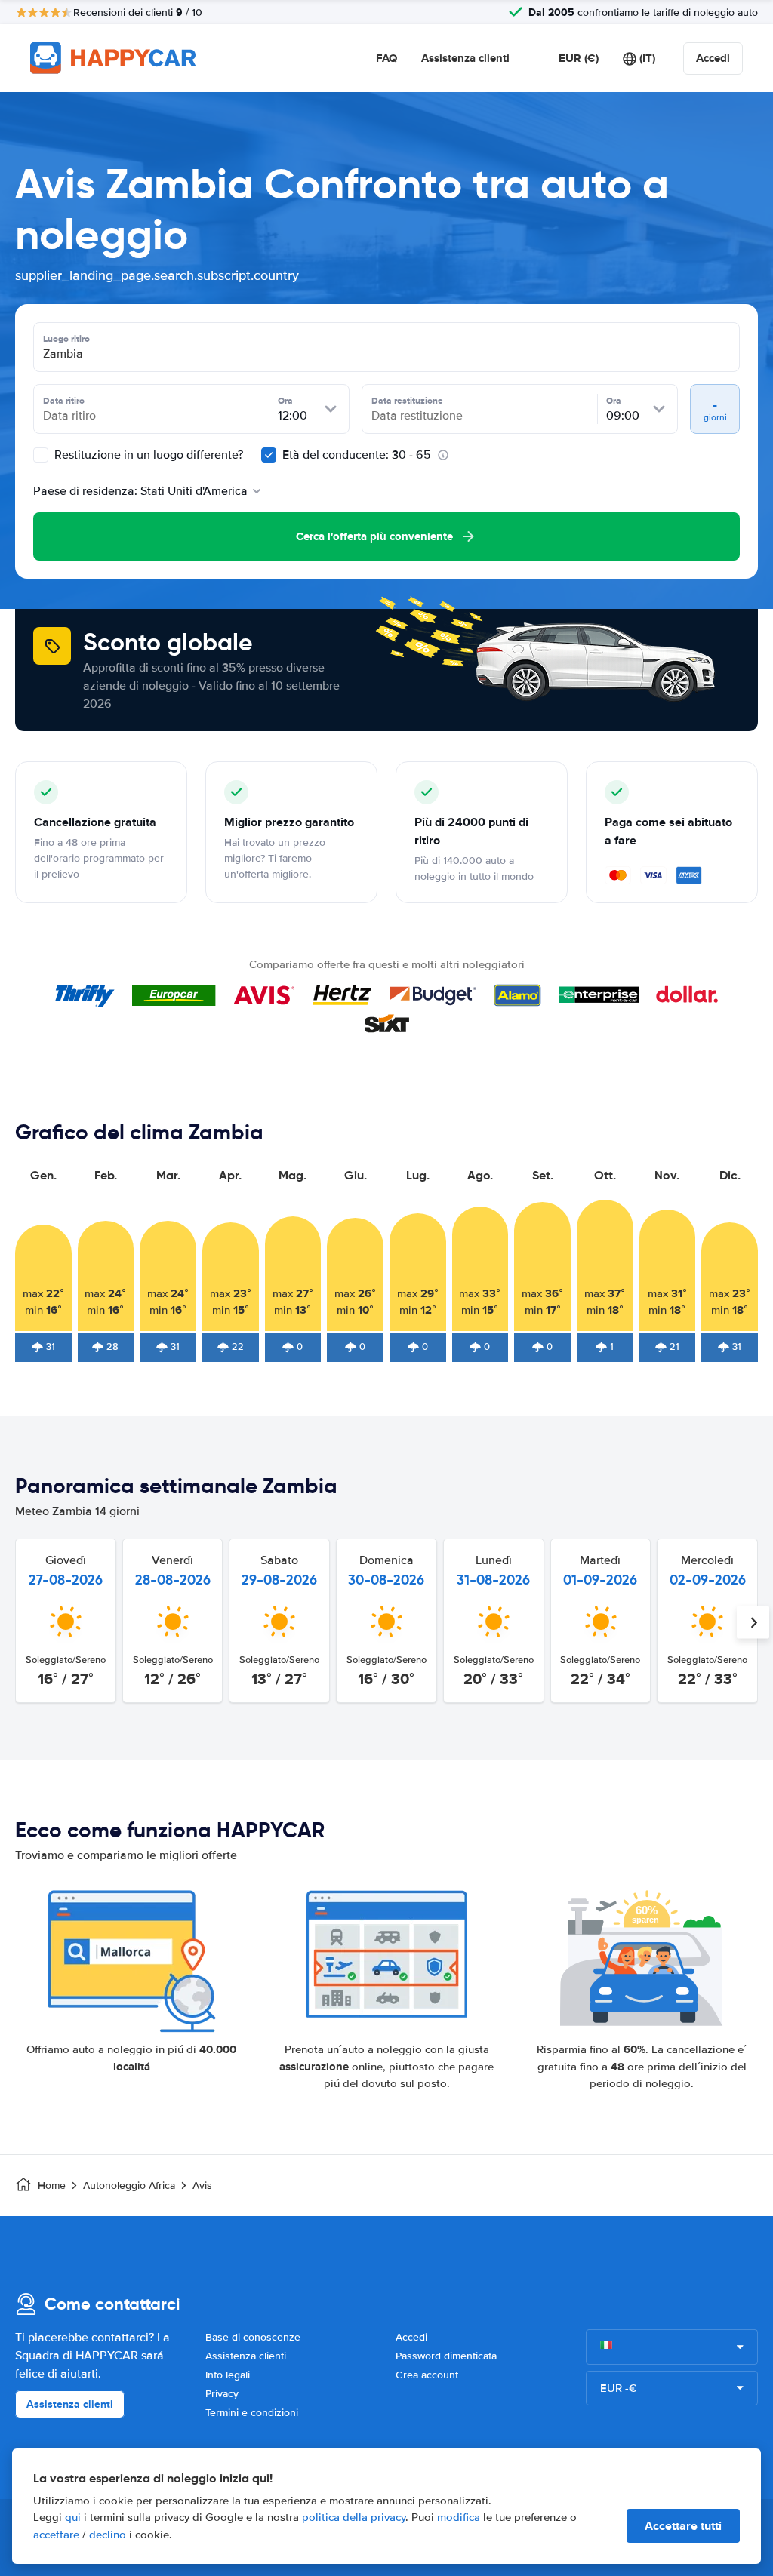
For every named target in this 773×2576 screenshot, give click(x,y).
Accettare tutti (683, 2526)
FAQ (386, 58)
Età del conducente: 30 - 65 (357, 455)
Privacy (222, 2394)
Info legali (228, 2375)
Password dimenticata (446, 2356)
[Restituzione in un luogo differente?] (41, 455)
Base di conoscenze (253, 2337)
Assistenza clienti (465, 58)
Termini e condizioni (252, 2413)
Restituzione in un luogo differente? (147, 455)
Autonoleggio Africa (129, 2186)
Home (52, 2186)
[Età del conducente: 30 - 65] (269, 455)
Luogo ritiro (66, 339)
